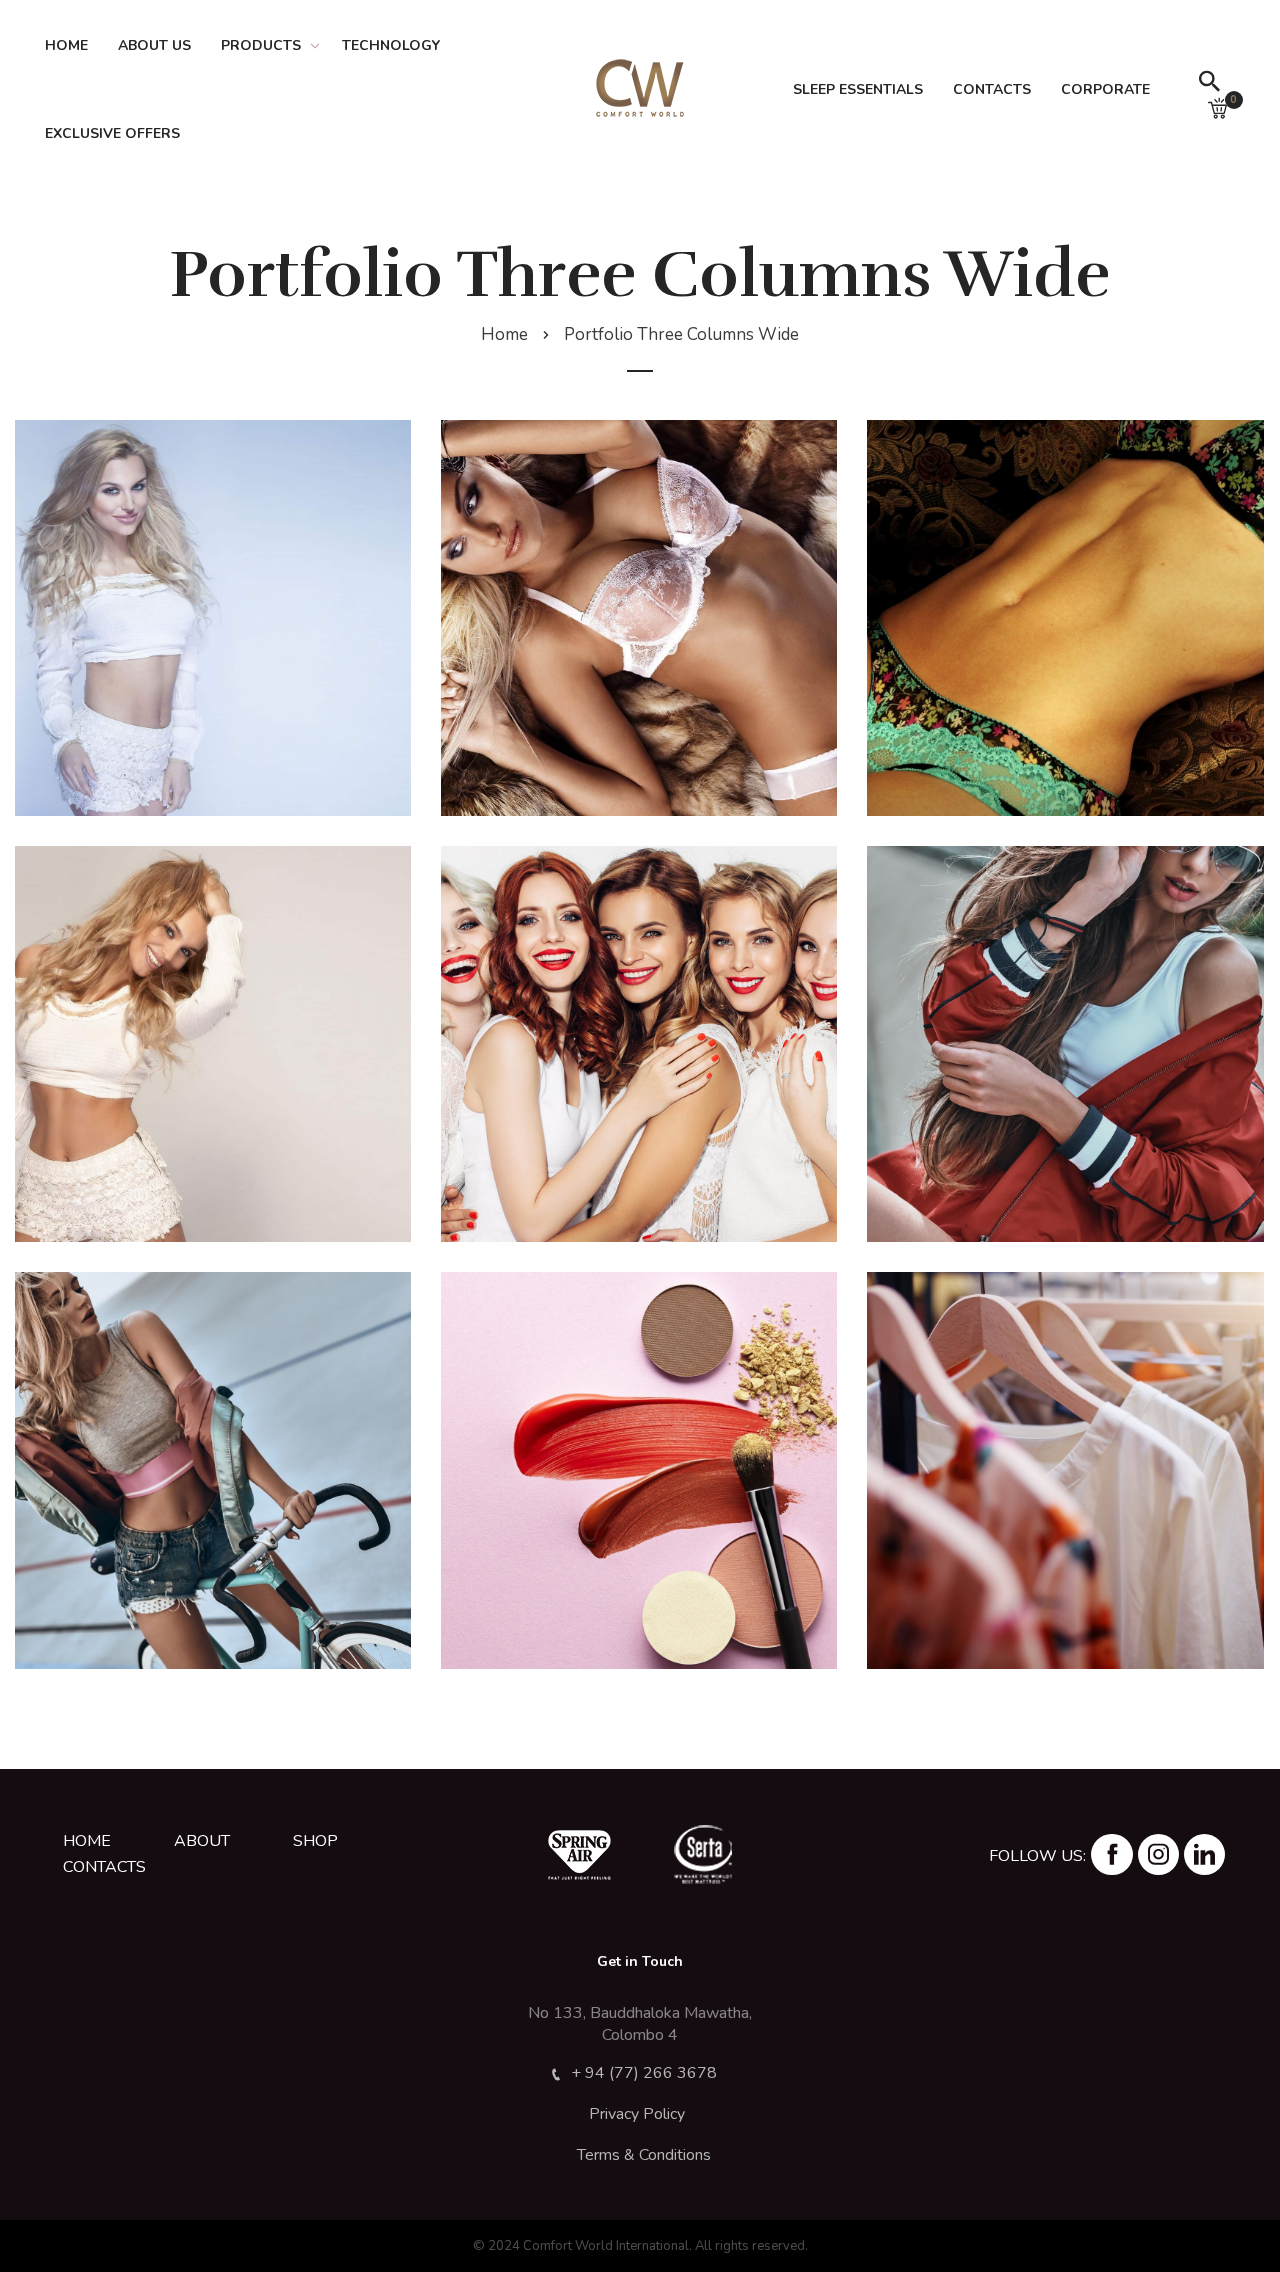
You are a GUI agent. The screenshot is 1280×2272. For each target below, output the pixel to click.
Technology (391, 45)
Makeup (639, 1075)
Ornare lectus (639, 1464)
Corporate (1105, 89)
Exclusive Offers (112, 133)
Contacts (992, 89)
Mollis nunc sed (639, 612)
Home (66, 45)
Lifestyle (1065, 1501)
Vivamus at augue (1065, 1038)
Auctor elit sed (639, 1038)
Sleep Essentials (858, 89)
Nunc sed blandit (213, 1464)
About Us (154, 45)
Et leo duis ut (213, 1038)
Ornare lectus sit (1065, 1464)
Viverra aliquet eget (1065, 612)
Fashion (213, 649)
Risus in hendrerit (213, 612)
